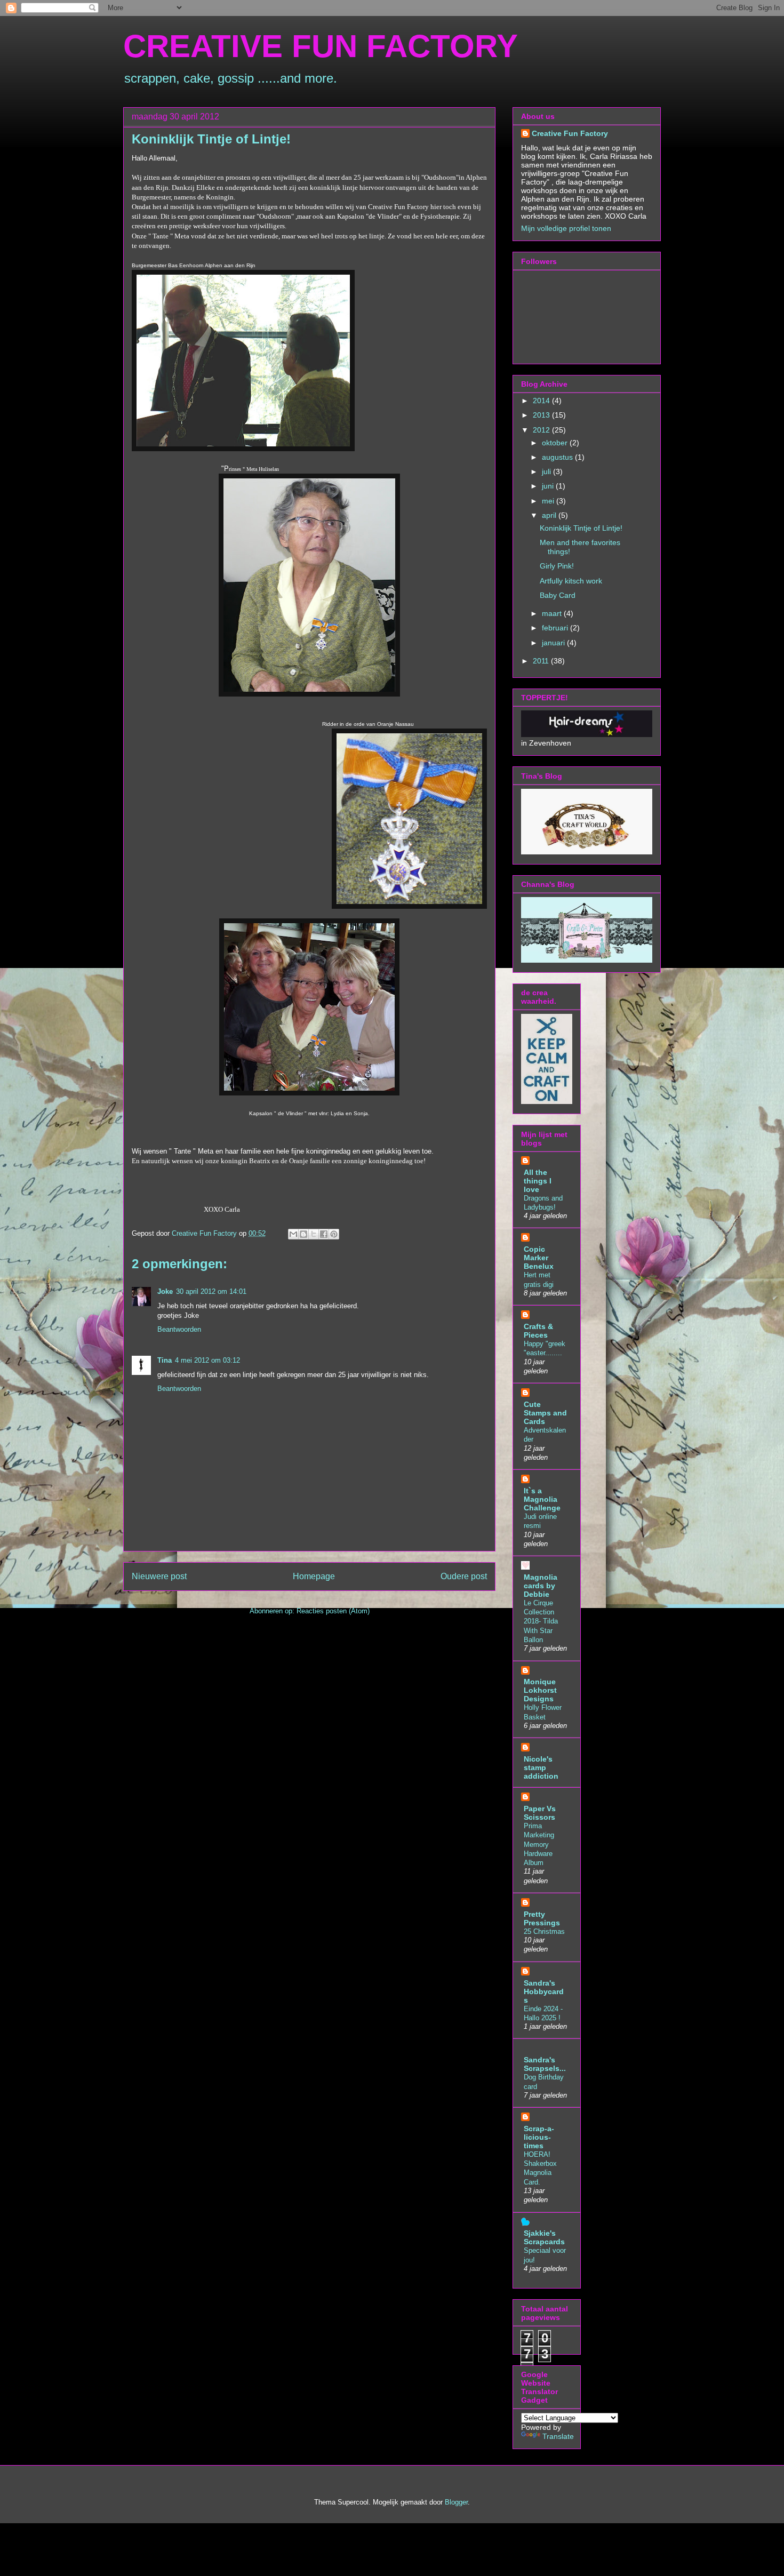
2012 (542, 430)
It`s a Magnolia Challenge (542, 1499)
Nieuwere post (159, 1576)
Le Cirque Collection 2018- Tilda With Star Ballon (541, 1621)
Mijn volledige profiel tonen (566, 228)
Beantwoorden (179, 1329)
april (550, 515)
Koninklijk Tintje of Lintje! (581, 528)
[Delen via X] (314, 1234)
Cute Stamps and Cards (545, 1413)
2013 (542, 415)
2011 (542, 661)
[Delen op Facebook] (324, 1234)
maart (553, 613)
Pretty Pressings (542, 1918)
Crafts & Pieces (538, 1331)
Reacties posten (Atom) (333, 1611)
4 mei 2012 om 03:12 (207, 1360)
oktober (556, 443)
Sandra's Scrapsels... (545, 2064)
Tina (165, 1360)
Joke (165, 1291)
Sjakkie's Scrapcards (544, 2237)
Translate (558, 2436)
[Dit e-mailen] (293, 1234)
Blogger (456, 2502)
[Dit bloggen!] (303, 1234)
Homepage (314, 1576)
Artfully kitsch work (571, 581)
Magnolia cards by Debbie (541, 1586)
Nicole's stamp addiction (541, 1767)
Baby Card (558, 595)
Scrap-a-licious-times (539, 2137)
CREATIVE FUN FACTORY (321, 46)
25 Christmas (544, 1931)
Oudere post (464, 1576)
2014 (542, 401)
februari (556, 628)
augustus (558, 457)
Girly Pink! (557, 566)
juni (549, 486)
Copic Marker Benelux (539, 1258)
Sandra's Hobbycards (544, 1991)
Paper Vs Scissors (540, 1813)
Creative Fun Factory (570, 133)
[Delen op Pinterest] (334, 1234)
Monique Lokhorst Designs (540, 1690)
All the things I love (538, 1181)
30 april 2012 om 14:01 (211, 1291)
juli (547, 471)
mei (549, 501)
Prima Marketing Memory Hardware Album (539, 1844)
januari (554, 643)
